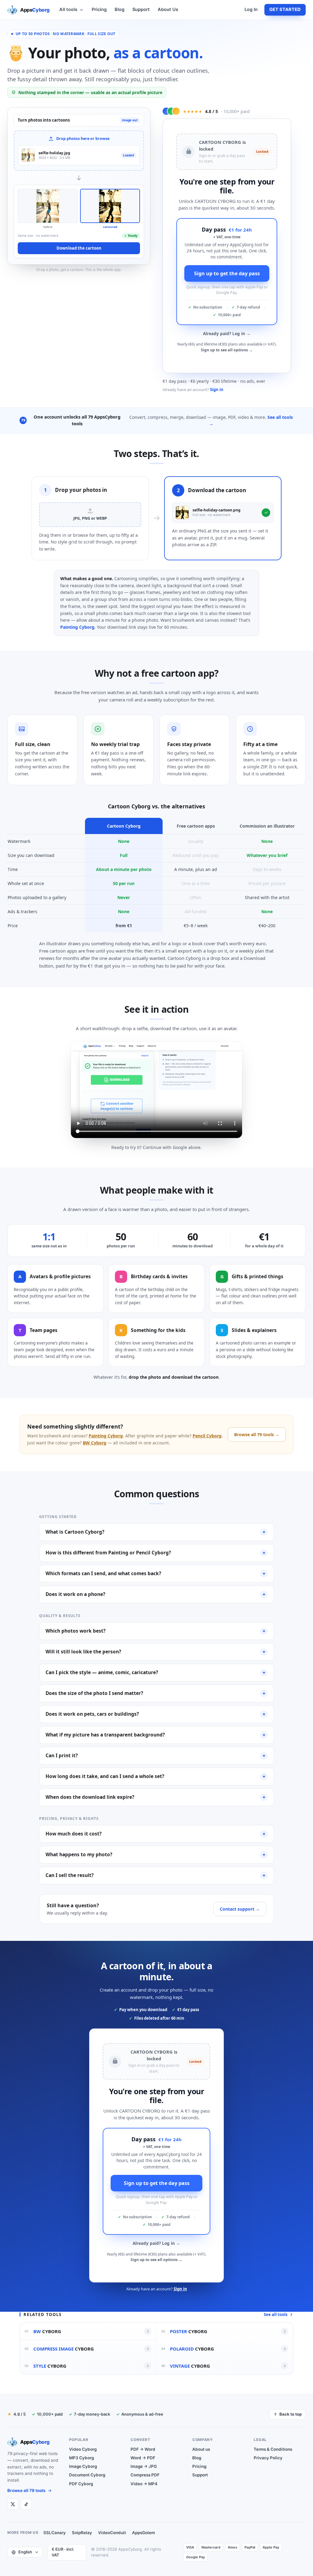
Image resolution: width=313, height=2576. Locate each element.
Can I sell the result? (155, 1875)
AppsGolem (144, 2533)
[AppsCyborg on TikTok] (26, 2504)
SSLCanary (55, 2533)
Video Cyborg (83, 2449)
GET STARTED (285, 9)
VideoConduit (112, 2533)
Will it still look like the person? (155, 1652)
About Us (168, 9)
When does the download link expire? (155, 1797)
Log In (251, 9)
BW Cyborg (95, 1443)
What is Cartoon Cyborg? (155, 1532)
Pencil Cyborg (207, 1436)
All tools (68, 9)
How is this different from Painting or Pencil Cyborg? (155, 1553)
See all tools (276, 2314)
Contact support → (240, 1909)
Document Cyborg (87, 2475)
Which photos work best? (155, 1631)
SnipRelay (82, 2533)
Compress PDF (145, 2475)
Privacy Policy (268, 2458)
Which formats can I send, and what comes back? (155, 1573)
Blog (120, 9)
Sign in (217, 390)
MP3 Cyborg (81, 2458)
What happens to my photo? (155, 1855)
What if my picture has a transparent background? (155, 1735)
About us (201, 2449)
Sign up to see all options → (227, 350)
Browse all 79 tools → (257, 1434)
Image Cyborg (83, 2466)
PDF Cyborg (81, 2484)
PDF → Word (143, 2449)
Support (141, 9)
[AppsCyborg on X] (13, 2504)
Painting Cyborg (77, 627)
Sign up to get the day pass (227, 273)
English (25, 2552)
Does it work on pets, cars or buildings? (155, 1714)
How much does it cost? (155, 1834)
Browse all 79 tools (26, 2490)
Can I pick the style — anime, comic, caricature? (155, 1672)
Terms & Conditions (273, 2449)
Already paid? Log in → (227, 334)
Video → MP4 (144, 2484)
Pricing (99, 9)
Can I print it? (155, 1756)
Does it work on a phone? (155, 1594)
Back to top (291, 2414)
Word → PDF (143, 2458)
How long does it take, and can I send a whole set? (155, 1776)
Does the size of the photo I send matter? (155, 1693)
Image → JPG (144, 2466)
